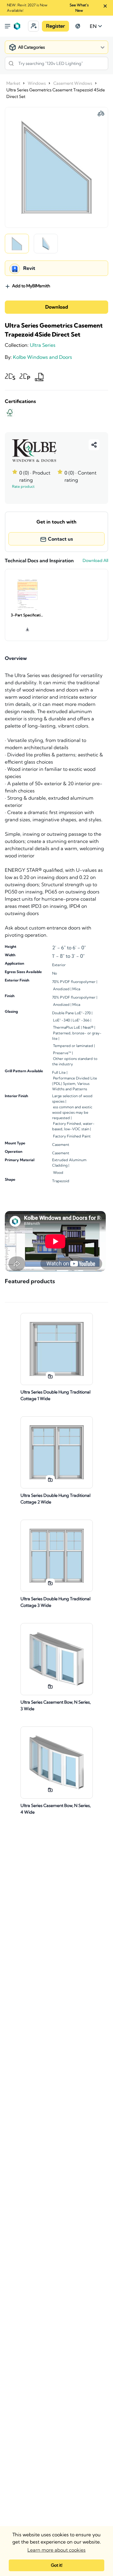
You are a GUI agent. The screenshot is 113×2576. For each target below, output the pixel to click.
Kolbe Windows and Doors (42, 357)
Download (57, 307)
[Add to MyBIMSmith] (50, 1376)
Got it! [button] (57, 2565)
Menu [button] (8, 26)
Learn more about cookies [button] (56, 2550)
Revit (29, 268)
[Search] (11, 63)
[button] (33, 26)
